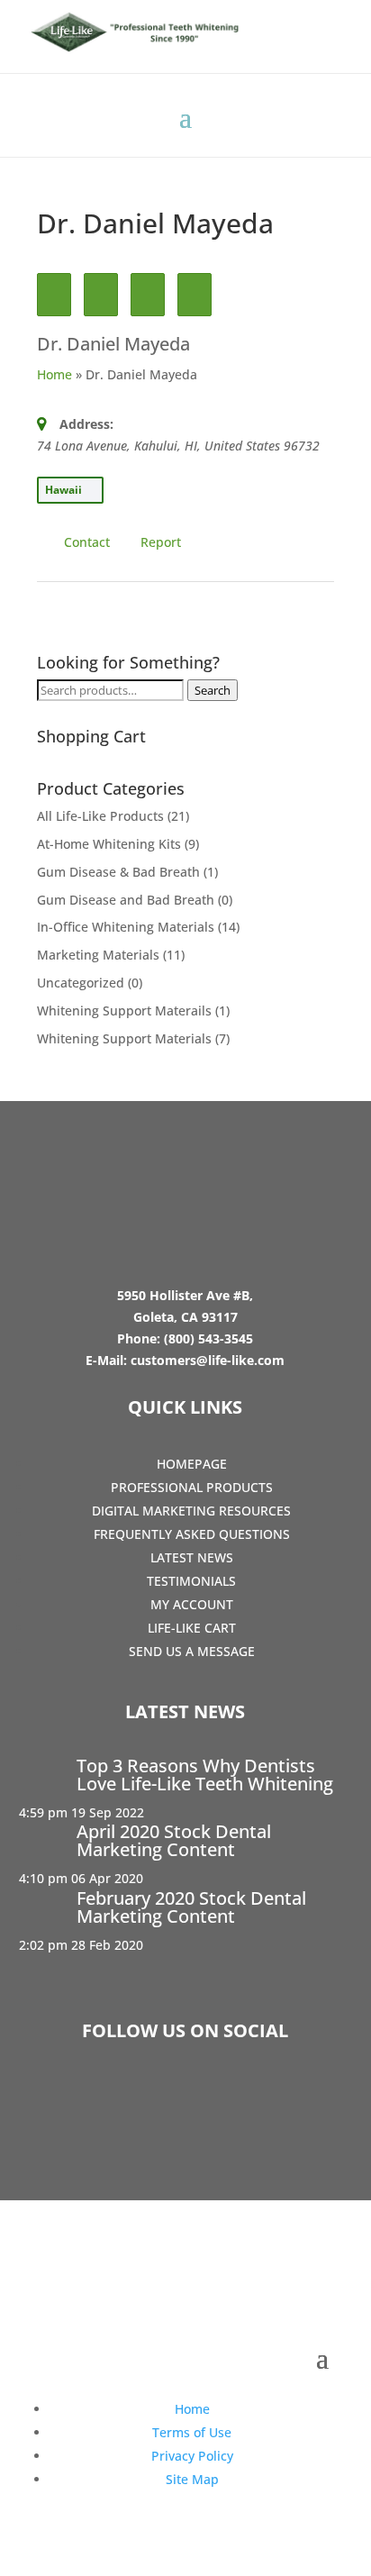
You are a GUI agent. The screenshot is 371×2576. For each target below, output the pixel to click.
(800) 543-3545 (208, 1338)
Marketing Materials (98, 955)
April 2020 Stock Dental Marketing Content (174, 1840)
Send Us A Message (192, 1651)
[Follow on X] (185, 2098)
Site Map (192, 2479)
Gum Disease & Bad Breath (118, 872)
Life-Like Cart (192, 1628)
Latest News (192, 1557)
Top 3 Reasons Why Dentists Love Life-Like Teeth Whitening (205, 1775)
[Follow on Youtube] (238, 2098)
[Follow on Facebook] (133, 2098)
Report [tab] (161, 542)
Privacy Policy (192, 2456)
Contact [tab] (87, 542)
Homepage (192, 1464)
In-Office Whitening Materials (126, 927)
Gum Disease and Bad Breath (126, 900)
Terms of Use (192, 2432)
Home (54, 374)
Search (213, 690)
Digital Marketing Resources (191, 1511)
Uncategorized (81, 983)
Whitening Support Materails (124, 1010)
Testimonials (191, 1581)
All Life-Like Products (100, 816)
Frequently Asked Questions (192, 1534)
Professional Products (192, 1487)
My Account (192, 1604)
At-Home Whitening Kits (109, 844)
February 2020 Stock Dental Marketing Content (191, 1907)
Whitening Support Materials (124, 1038)
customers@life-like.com (208, 1360)
